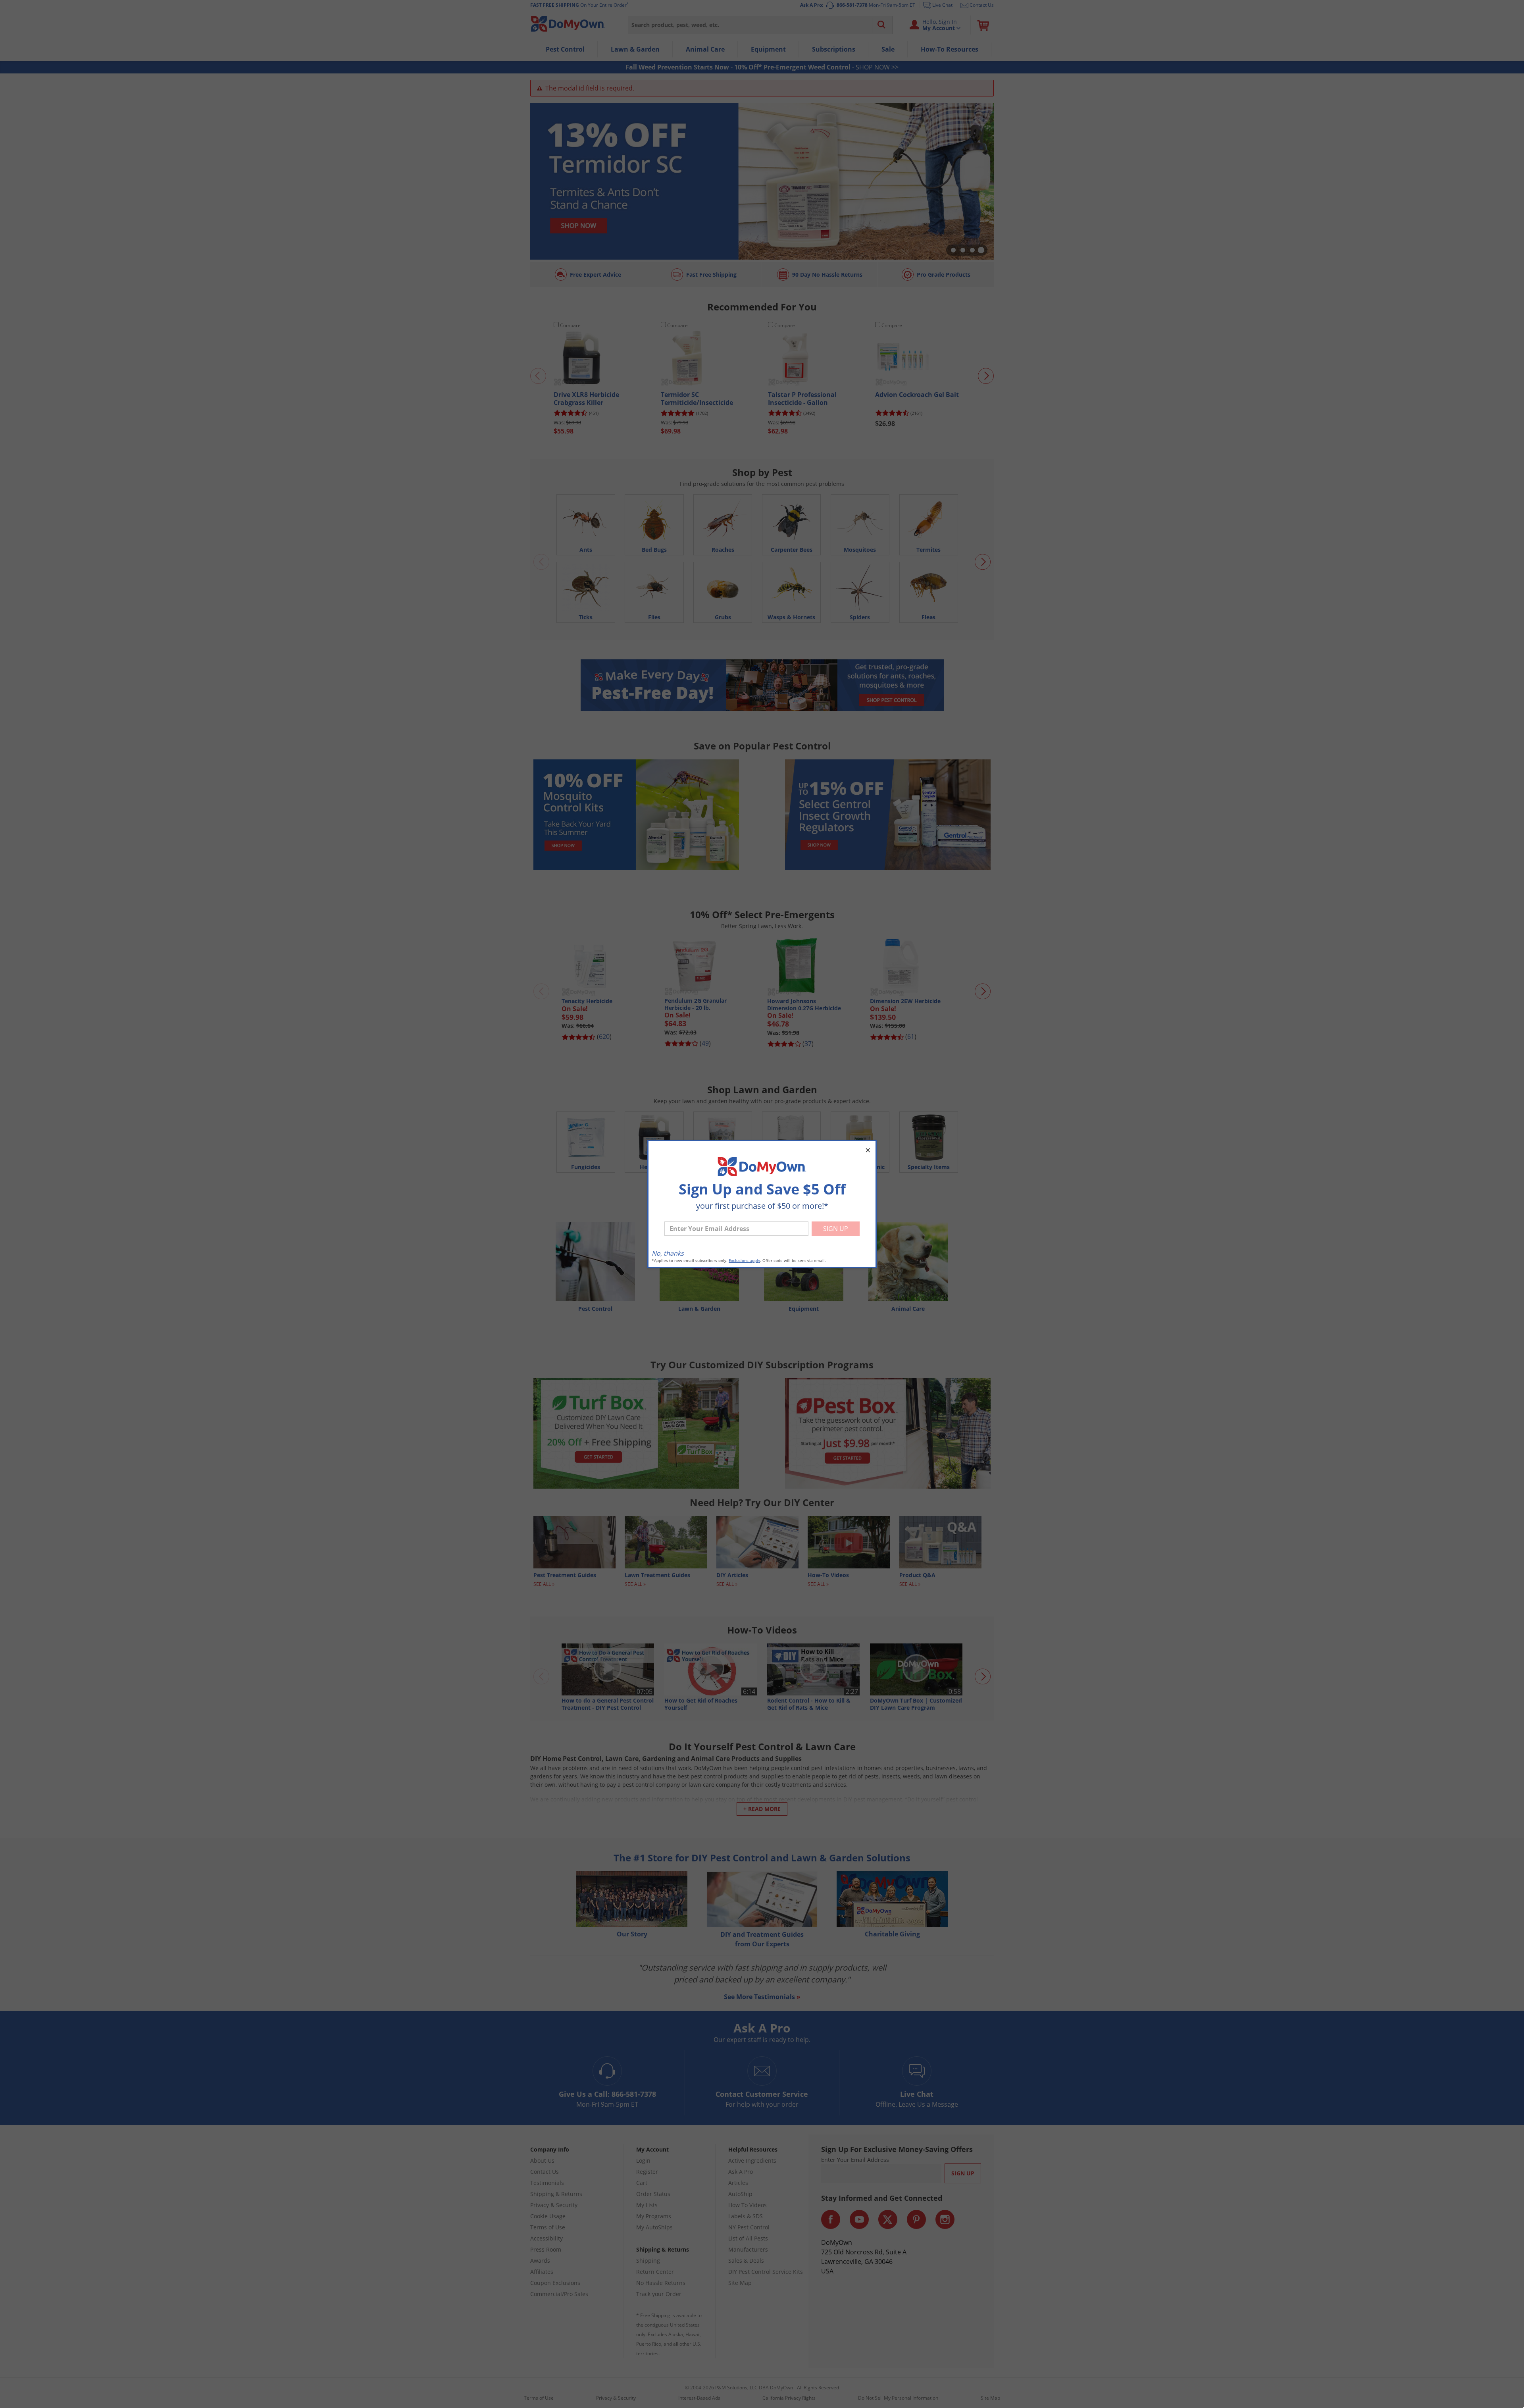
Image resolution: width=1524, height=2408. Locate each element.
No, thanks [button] (668, 1253)
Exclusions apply (744, 1261)
